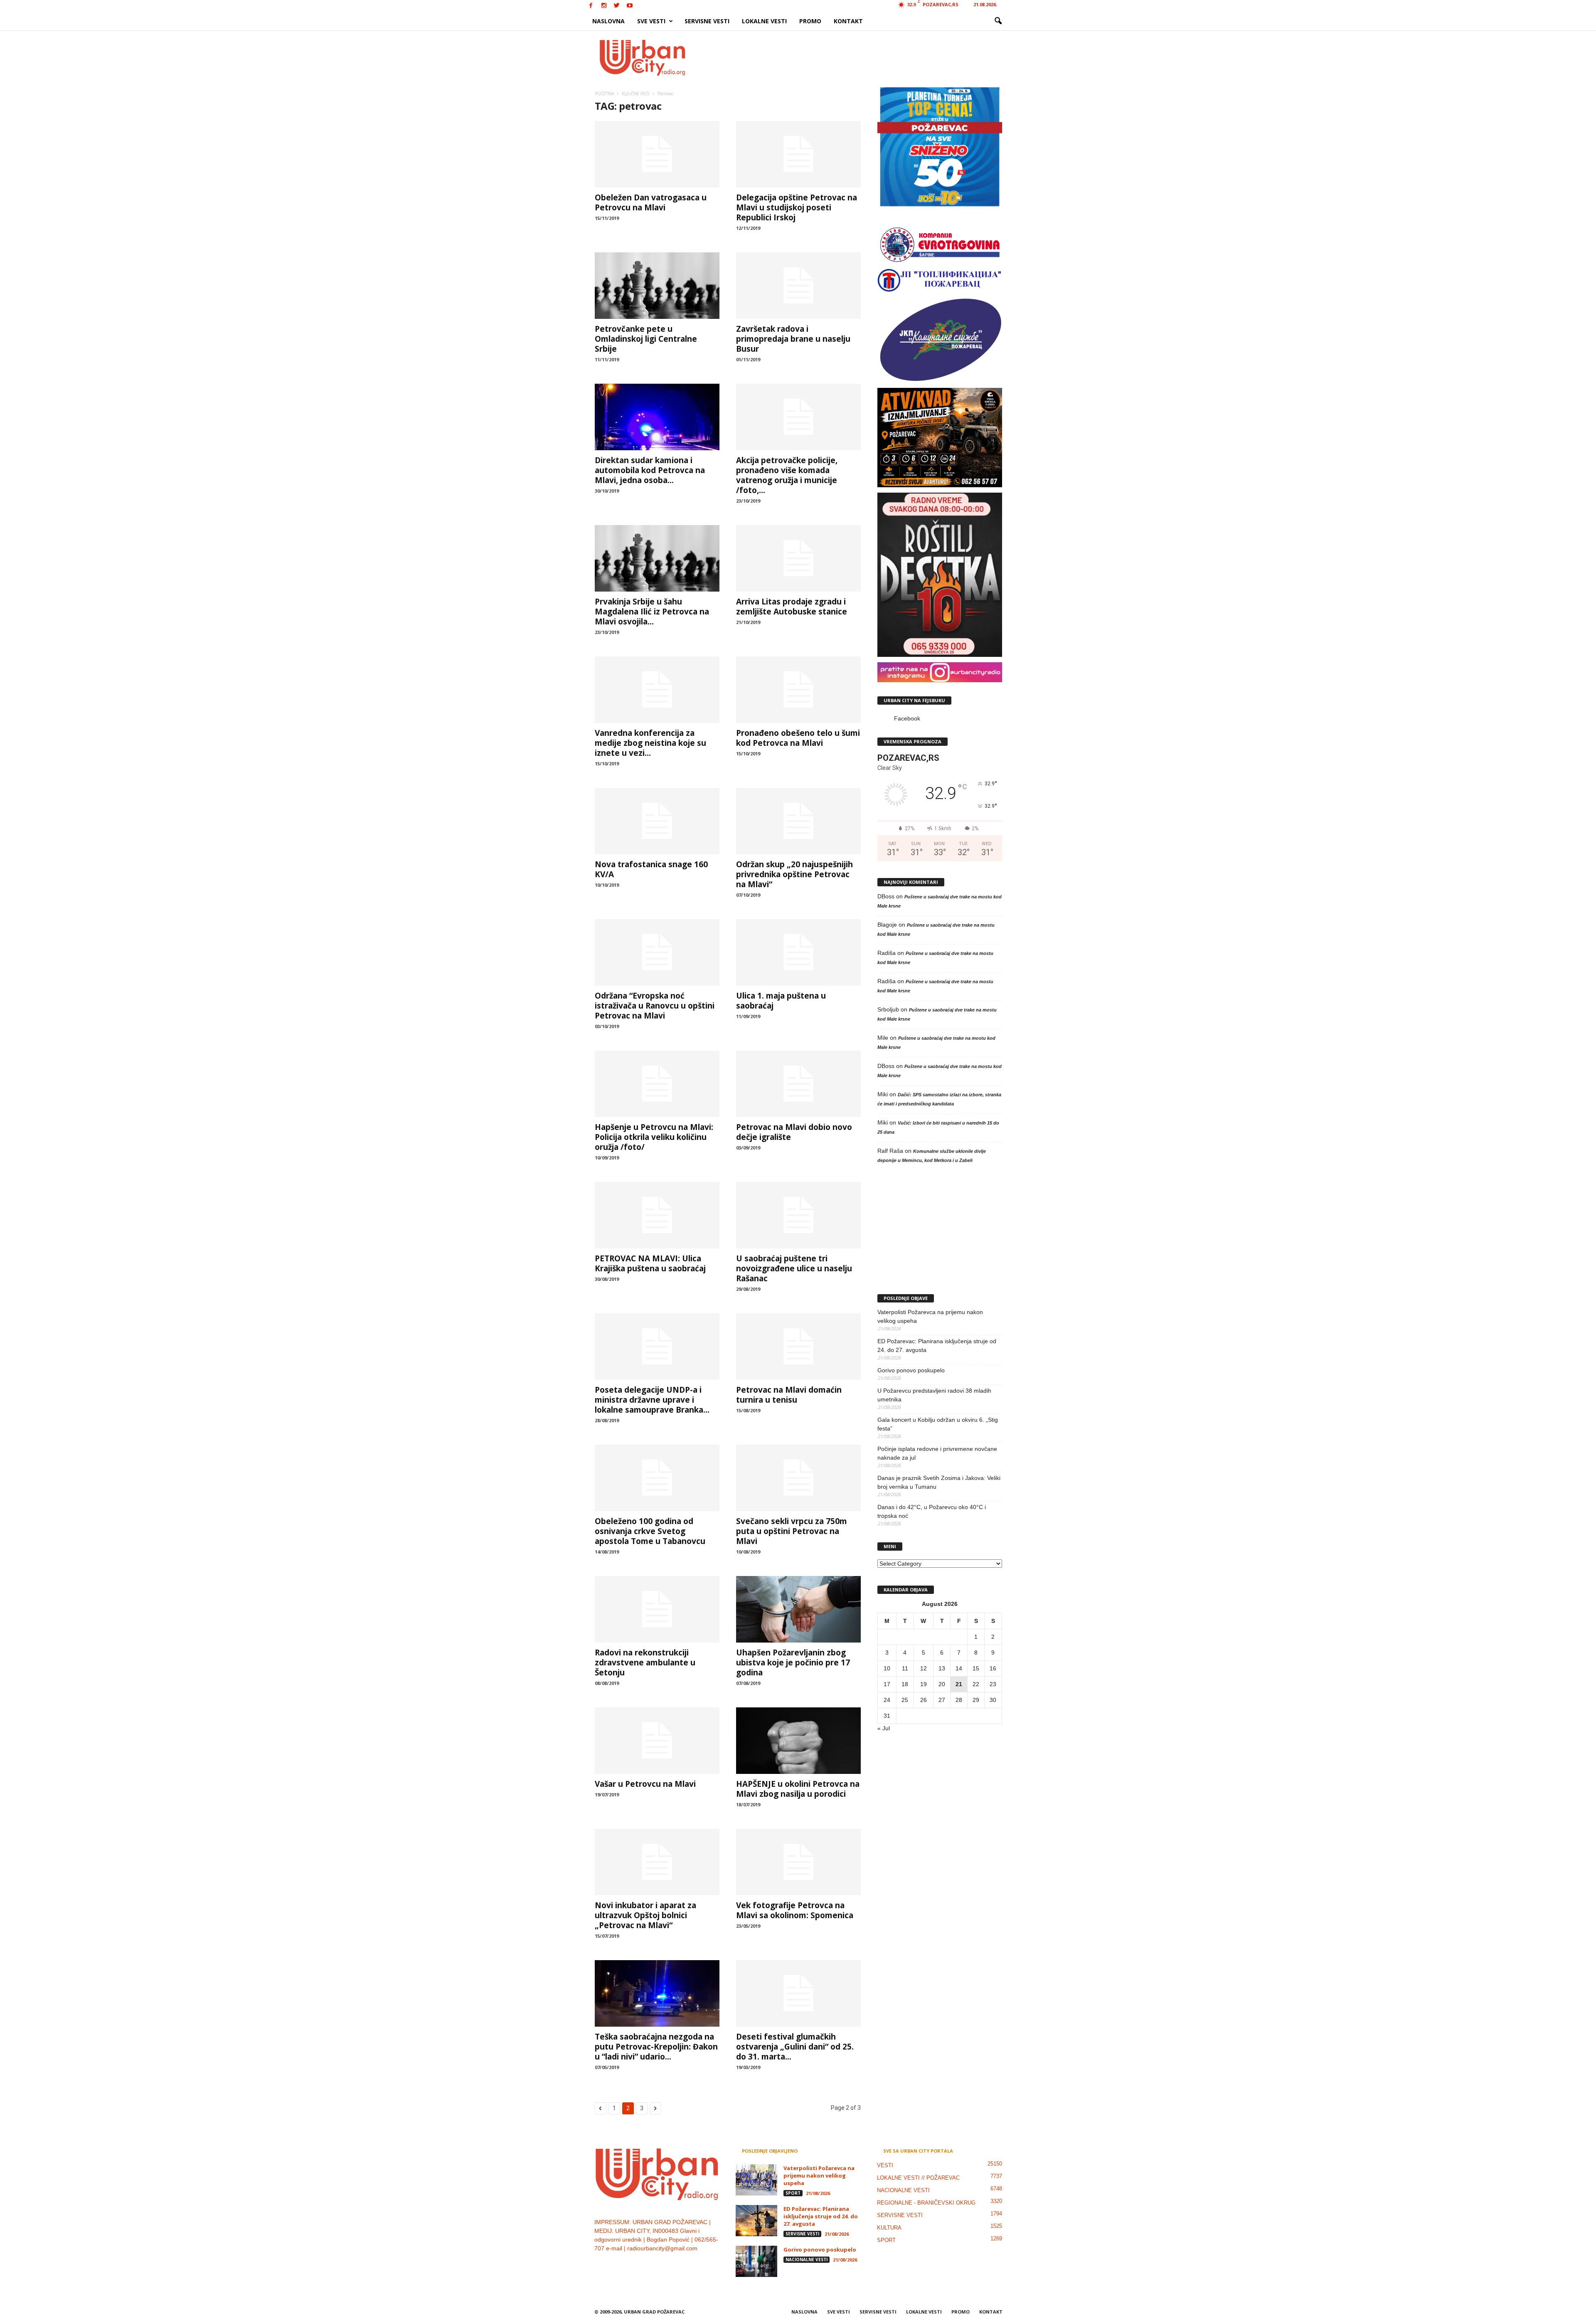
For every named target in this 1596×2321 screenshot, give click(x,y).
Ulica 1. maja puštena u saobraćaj (781, 1001)
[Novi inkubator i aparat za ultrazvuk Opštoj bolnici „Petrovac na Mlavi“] (657, 1862)
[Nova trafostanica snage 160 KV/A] (657, 821)
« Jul (884, 1728)
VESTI (885, 2165)
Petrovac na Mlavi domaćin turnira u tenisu (789, 1395)
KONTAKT (848, 21)
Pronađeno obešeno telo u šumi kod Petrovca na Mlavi (798, 738)
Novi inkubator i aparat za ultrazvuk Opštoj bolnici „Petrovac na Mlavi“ (645, 1915)
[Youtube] (630, 6)
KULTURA (889, 2228)
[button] (998, 21)
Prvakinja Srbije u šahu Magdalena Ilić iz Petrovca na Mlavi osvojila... (652, 612)
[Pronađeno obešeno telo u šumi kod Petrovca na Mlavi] (798, 690)
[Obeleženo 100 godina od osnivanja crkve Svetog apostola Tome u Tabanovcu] (657, 1478)
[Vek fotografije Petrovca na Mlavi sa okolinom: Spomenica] (798, 1862)
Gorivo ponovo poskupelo (911, 1370)
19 (924, 1684)
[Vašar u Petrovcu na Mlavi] (657, 1741)
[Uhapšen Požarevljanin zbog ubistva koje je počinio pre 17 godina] (798, 1609)
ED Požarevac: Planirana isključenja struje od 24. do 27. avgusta (937, 1345)
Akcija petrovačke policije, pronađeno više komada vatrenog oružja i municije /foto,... (787, 475)
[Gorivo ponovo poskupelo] (756, 2261)
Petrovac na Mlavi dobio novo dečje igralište (794, 1132)
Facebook (907, 718)
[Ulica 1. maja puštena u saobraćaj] (798, 952)
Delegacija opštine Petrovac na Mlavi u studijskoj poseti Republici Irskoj (797, 207)
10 (887, 1668)
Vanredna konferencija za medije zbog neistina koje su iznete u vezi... (650, 743)
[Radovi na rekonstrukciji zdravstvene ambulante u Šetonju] (657, 1609)
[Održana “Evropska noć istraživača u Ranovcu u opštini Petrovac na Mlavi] (657, 952)
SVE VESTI (651, 21)
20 (942, 1684)
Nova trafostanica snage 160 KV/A (651, 869)
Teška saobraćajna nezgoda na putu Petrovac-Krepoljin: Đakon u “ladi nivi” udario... (656, 2047)
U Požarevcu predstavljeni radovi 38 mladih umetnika (934, 1395)
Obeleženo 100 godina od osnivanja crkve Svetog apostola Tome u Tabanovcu (650, 1531)
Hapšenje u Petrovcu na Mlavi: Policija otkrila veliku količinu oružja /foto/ (654, 1137)
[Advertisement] (859, 57)
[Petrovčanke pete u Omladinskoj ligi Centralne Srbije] (657, 286)
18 (905, 1684)
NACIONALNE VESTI (807, 2259)
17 (887, 1684)
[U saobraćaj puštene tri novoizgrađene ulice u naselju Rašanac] (798, 1215)
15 (976, 1668)
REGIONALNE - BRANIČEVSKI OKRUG (926, 2203)
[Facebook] (591, 6)
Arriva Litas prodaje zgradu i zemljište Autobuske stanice (792, 607)
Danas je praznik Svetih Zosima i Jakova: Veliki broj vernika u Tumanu (939, 1482)
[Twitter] (617, 6)
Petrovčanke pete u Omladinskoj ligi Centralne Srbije (646, 339)
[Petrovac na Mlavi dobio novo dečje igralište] (798, 1084)
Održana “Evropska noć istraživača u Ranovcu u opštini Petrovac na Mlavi (655, 1006)
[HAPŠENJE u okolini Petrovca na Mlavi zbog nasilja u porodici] (798, 1741)
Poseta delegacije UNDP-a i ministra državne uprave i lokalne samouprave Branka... (652, 1400)
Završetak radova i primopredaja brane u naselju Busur (793, 339)
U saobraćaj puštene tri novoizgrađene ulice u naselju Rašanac (794, 1268)
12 (924, 1668)
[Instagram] (604, 6)
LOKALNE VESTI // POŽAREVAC (918, 2178)
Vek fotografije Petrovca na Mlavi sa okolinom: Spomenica (795, 1910)
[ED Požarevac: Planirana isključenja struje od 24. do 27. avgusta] (756, 2221)
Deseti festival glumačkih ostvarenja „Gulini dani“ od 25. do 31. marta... (795, 2047)
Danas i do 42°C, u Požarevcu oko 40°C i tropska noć (932, 1511)
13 (942, 1668)
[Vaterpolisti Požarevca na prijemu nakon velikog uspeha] (756, 2180)
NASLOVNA (608, 21)
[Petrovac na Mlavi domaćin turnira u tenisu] (798, 1347)
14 (959, 1668)
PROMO (810, 21)
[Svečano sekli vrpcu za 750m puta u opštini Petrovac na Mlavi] (798, 1478)
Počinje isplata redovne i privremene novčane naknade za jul (937, 1453)
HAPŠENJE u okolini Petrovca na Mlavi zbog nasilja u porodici (798, 1789)
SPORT (793, 2193)
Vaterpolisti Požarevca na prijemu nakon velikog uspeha (930, 1316)
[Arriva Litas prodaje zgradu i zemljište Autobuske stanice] (798, 558)
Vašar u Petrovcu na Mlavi (645, 1784)
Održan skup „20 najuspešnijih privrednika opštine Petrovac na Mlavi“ (794, 874)
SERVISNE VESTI (707, 21)
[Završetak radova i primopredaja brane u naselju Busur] (798, 286)
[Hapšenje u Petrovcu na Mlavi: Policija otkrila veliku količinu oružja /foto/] (657, 1084)
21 (959, 1684)
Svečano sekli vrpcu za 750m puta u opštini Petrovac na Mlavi (792, 1531)
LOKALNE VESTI (764, 21)
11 (905, 1668)
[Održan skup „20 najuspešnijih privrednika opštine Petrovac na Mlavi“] (798, 821)
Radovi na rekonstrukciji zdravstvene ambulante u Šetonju (645, 1662)
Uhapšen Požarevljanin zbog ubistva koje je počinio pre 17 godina (793, 1662)
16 (993, 1668)
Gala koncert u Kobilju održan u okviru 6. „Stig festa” (938, 1424)
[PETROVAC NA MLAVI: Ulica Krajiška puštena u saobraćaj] (657, 1215)
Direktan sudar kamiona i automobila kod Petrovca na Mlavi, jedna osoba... (650, 470)
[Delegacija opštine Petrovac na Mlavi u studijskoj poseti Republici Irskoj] (798, 154)
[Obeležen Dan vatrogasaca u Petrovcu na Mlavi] (657, 154)
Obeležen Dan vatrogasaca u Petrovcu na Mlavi (651, 202)
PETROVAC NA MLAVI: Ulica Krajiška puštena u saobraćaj (650, 1263)
